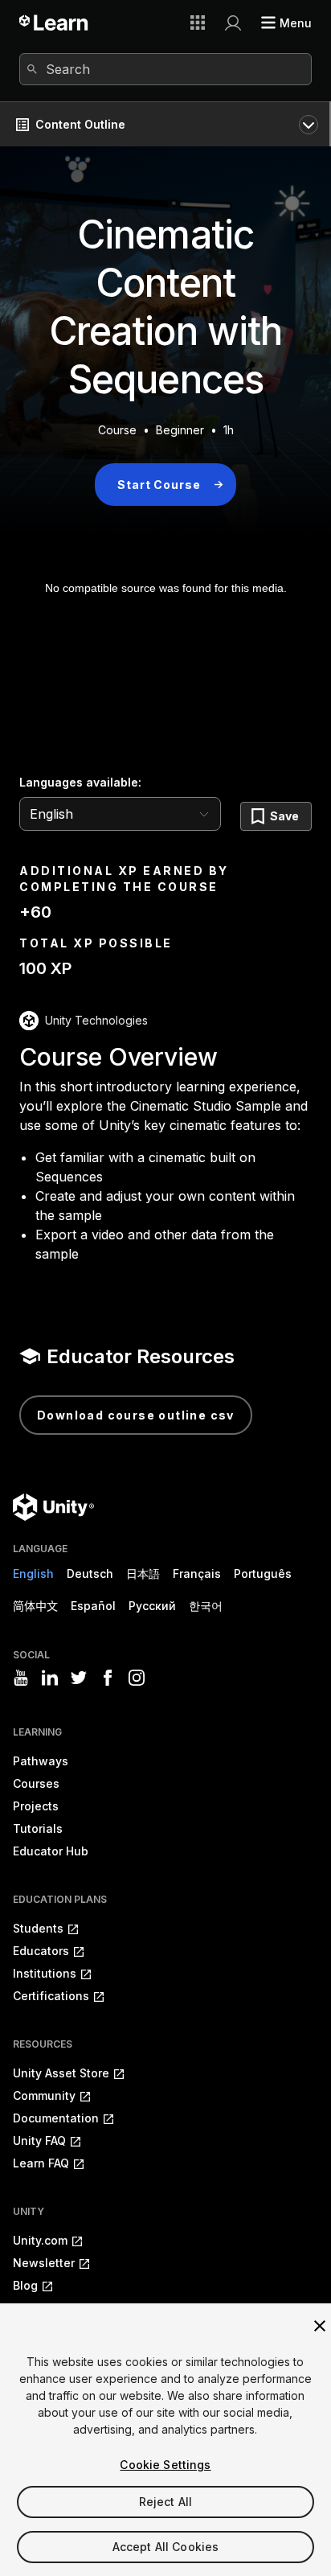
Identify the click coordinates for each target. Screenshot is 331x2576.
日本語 (143, 1574)
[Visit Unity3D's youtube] (21, 1678)
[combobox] (165, 69)
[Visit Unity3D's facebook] (108, 1678)
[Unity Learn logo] (54, 23)
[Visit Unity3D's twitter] (79, 1678)
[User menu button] (233, 23)
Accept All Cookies (166, 2547)
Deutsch (90, 1574)
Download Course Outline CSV (136, 1415)
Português (263, 1574)
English (33, 1574)
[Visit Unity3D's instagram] (137, 1678)
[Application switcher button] (198, 23)
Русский (152, 1606)
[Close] (320, 2326)
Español (93, 1606)
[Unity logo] (53, 1507)
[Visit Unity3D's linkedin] (50, 1678)
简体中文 (35, 1606)
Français (197, 1574)
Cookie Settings (165, 2465)
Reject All (165, 2502)
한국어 (206, 1606)
